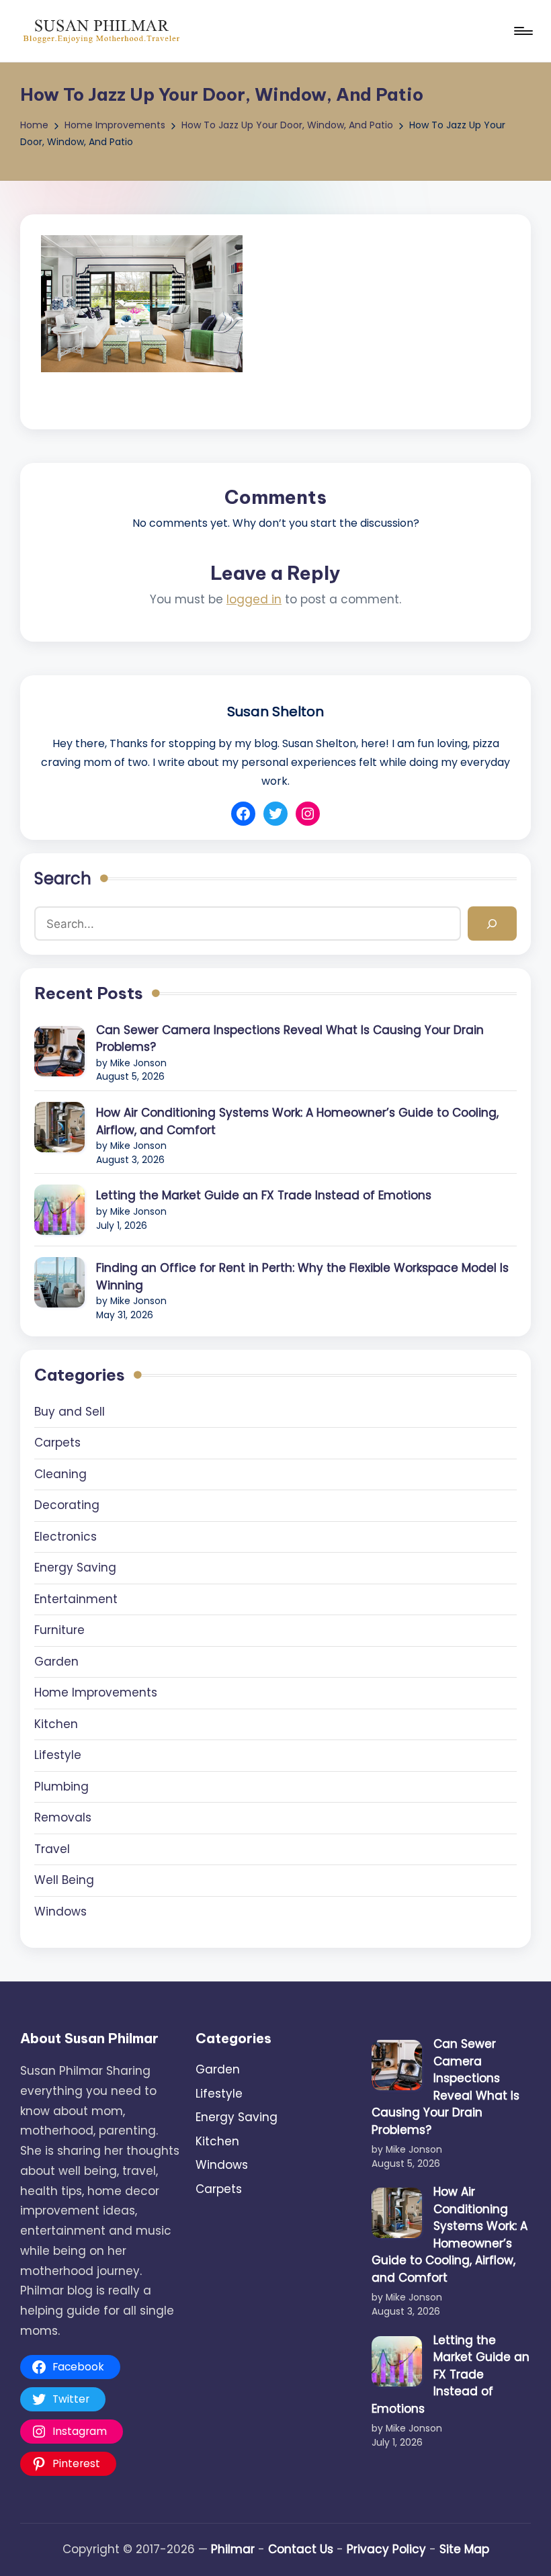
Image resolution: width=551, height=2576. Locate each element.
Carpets (57, 1443)
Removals (63, 1817)
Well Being (64, 1880)
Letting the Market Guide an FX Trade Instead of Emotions (264, 1195)
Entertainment (76, 1599)
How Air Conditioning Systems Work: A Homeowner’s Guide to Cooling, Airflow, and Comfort (297, 1121)
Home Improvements (96, 1692)
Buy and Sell (70, 1412)
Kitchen (56, 1724)
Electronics (66, 1537)
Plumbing (61, 1787)
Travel (52, 1849)
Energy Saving (75, 1568)
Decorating (67, 1505)
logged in (254, 599)
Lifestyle (58, 1755)
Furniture (59, 1630)
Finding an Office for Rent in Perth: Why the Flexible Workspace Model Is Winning (302, 1277)
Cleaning (60, 1474)
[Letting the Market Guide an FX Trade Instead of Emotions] (59, 1210)
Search (63, 878)
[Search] (492, 924)
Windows (60, 1912)
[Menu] (522, 31)
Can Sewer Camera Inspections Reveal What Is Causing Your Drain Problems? (290, 1039)
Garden (56, 1662)
